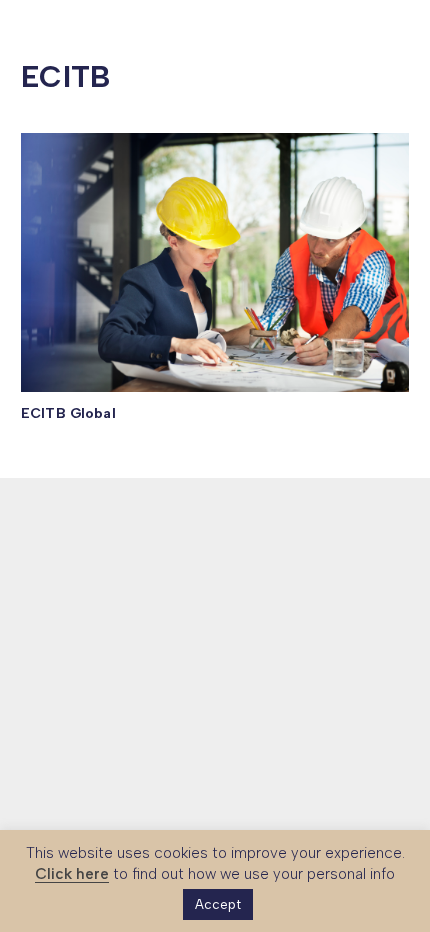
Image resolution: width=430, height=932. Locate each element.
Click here (72, 874)
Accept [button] (218, 904)
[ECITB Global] (215, 262)
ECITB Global (68, 413)
